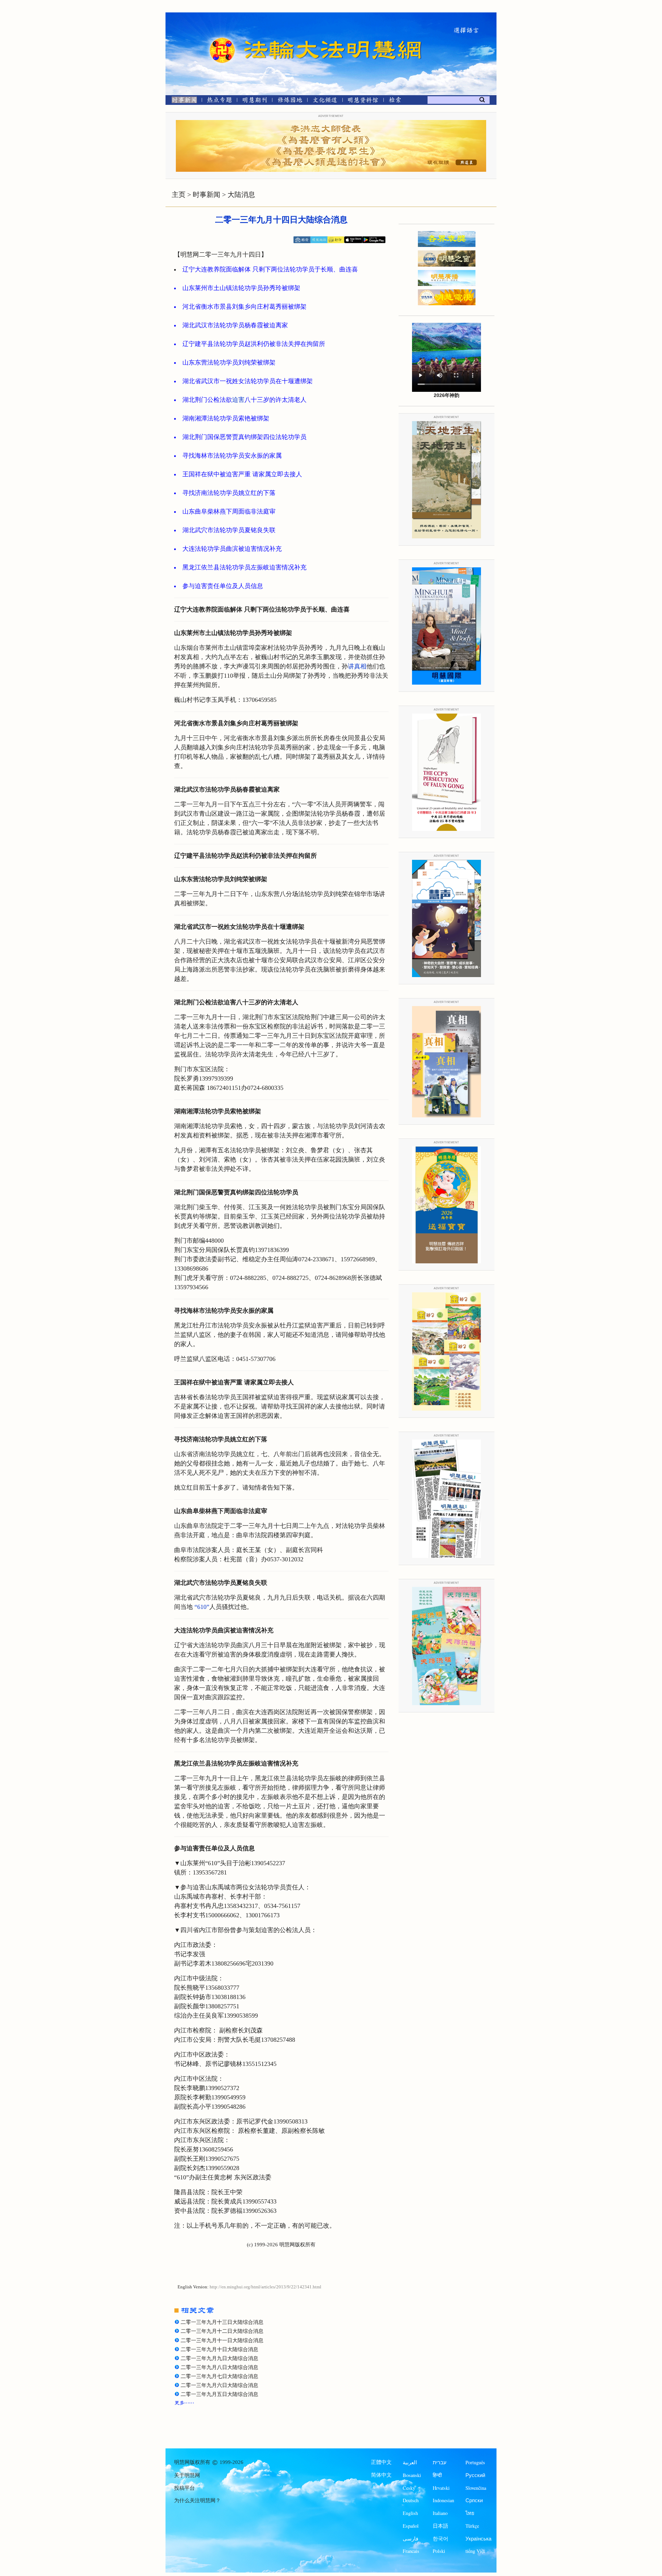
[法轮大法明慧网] (222, 38)
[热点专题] (219, 101)
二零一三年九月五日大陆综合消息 (219, 2394)
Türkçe (472, 2526)
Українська (478, 2539)
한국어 (440, 2539)
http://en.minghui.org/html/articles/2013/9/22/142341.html (265, 2287)
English (410, 2513)
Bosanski (412, 2475)
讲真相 (357, 666)
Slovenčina (476, 2488)
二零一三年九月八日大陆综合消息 (219, 2367)
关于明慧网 (187, 2475)
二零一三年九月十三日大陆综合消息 (222, 2322)
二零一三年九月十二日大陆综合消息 (222, 2331)
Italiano (440, 2513)
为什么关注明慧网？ (197, 2500)
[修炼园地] (290, 101)
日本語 (440, 2526)
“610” (202, 1607)
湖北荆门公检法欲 (207, 400)
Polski (439, 2551)
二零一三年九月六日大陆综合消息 (219, 2385)
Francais (411, 2551)
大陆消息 (241, 195)
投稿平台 (184, 2488)
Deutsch (411, 2500)
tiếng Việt (475, 2551)
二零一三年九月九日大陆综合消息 (219, 2358)
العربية (410, 2462)
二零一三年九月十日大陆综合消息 (219, 2349)
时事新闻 (207, 195)
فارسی (410, 2539)
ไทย (470, 2513)
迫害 (238, 400)
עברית (440, 2462)
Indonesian (443, 2500)
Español (411, 2526)
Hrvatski (441, 2488)
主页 (179, 195)
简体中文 (381, 2475)
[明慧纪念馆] (363, 101)
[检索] (395, 101)
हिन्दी (437, 2475)
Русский (475, 2475)
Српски (474, 2500)
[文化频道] (325, 101)
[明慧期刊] (255, 101)
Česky (409, 2488)
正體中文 (381, 2462)
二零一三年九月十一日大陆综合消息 (222, 2340)
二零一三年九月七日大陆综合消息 (219, 2376)
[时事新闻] (182, 101)
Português (475, 2462)
